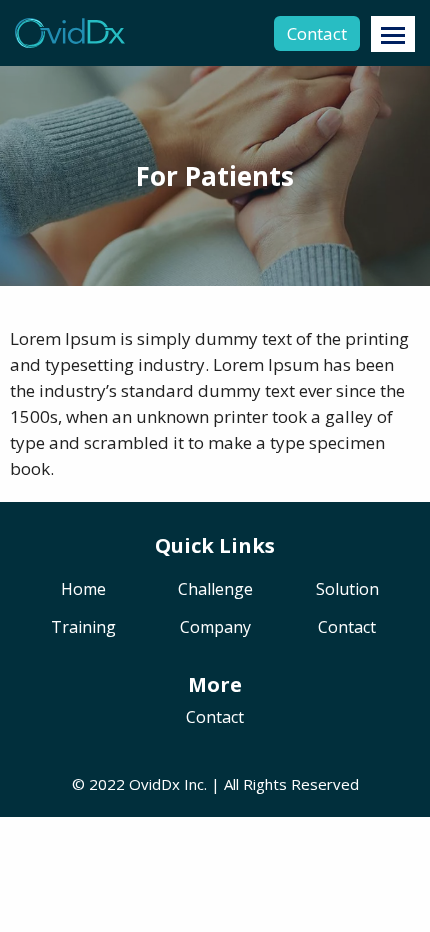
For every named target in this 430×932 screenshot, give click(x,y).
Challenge (215, 590)
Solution (347, 590)
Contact (317, 33)
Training (83, 628)
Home (83, 590)
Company (215, 628)
